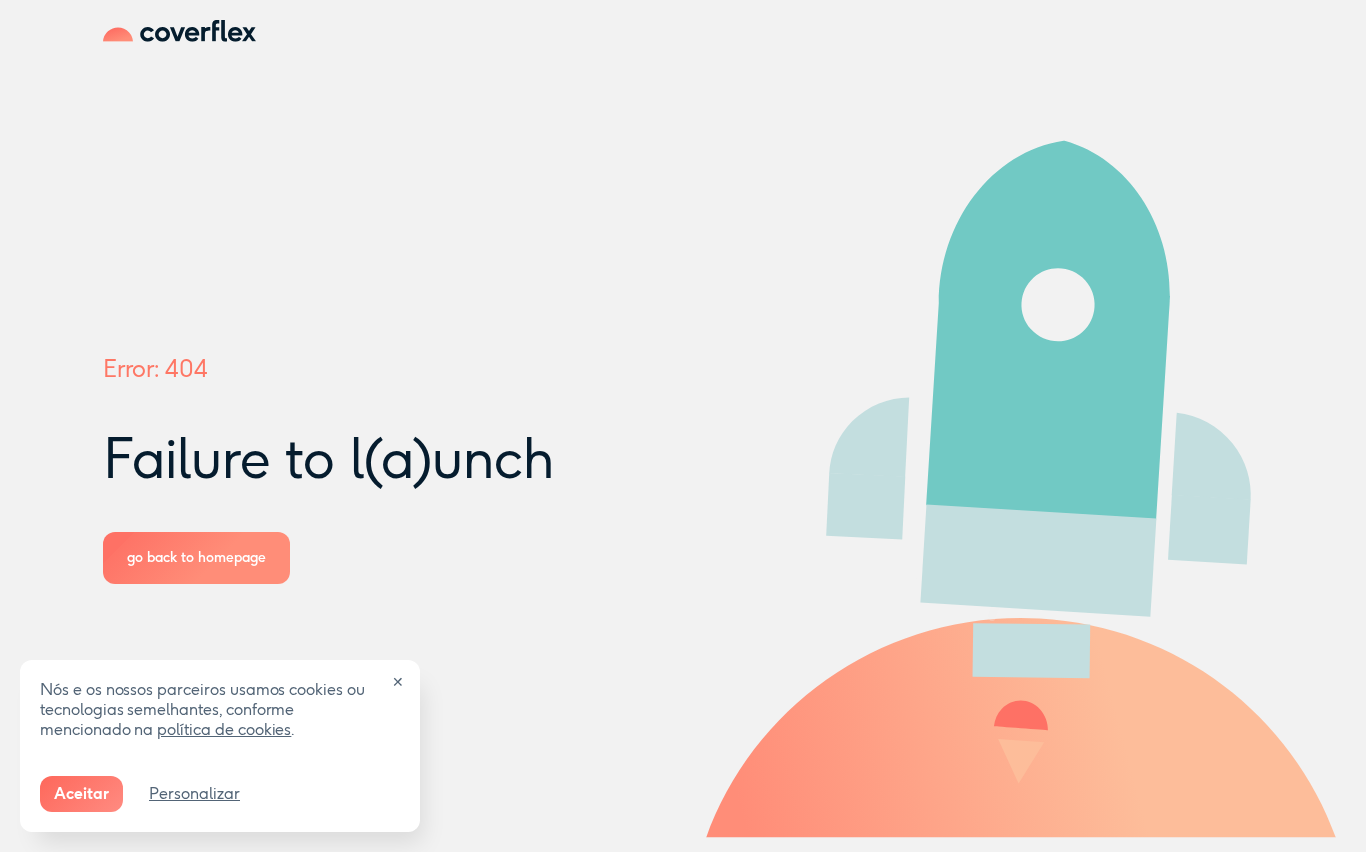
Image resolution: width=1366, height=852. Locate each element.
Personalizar (194, 793)
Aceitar (81, 793)
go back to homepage (196, 557)
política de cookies (224, 729)
